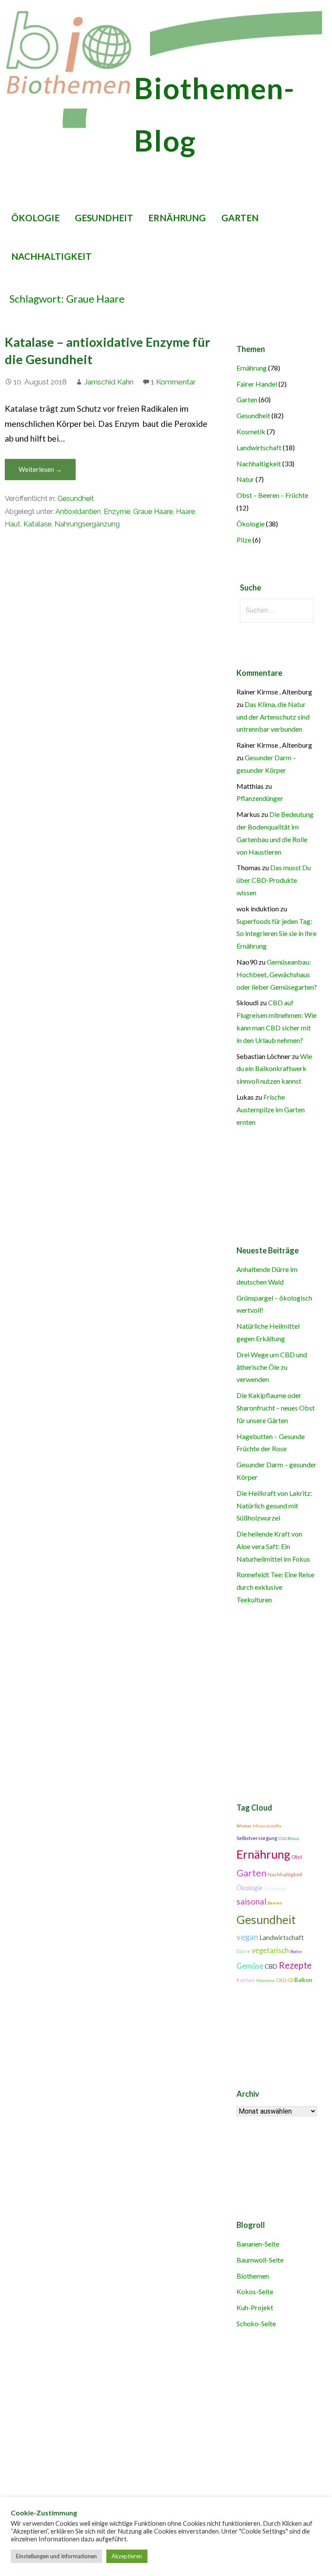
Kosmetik (251, 431)
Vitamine (265, 1980)
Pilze (244, 540)
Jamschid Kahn (109, 382)
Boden (296, 1951)
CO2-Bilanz (289, 1838)
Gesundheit (104, 218)
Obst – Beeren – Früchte (272, 495)
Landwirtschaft (259, 447)
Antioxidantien (78, 512)
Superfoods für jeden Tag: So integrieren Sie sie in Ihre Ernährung (276, 934)
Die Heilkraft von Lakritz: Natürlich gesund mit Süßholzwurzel (274, 1506)
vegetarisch (270, 1950)
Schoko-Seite (256, 2323)
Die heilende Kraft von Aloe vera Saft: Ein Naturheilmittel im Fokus (273, 1546)
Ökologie (35, 218)
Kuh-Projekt (255, 2307)
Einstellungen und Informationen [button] (56, 2556)
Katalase (37, 524)
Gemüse (250, 1966)
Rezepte (295, 1965)
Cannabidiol (275, 1889)
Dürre (243, 1951)
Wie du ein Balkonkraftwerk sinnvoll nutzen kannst (274, 1069)
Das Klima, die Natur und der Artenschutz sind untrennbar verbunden (273, 717)
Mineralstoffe (267, 1826)
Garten (240, 218)
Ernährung (177, 218)
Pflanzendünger (260, 798)
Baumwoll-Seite (260, 2260)
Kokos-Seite (255, 2291)
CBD (271, 1966)
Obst (297, 1857)
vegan (247, 1937)
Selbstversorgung (257, 1838)
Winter (244, 1826)
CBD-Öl (284, 1980)
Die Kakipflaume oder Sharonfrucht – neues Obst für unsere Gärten (276, 1408)
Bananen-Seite (258, 2244)
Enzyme (117, 512)
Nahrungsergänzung (87, 524)
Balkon (303, 1980)
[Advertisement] (163, 2437)
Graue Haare (153, 512)
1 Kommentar (173, 382)
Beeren (275, 1903)
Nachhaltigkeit (51, 256)
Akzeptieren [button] (127, 2556)
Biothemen (253, 2276)
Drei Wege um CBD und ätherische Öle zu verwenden (272, 1367)
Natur (245, 479)
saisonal (251, 1901)
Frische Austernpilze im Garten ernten (271, 1109)
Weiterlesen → (40, 469)
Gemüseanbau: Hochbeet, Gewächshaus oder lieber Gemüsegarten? (277, 974)
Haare (185, 512)
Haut (13, 524)
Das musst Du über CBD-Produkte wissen (274, 880)
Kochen (246, 1980)
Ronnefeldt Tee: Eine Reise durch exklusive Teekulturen (275, 1587)
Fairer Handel (257, 384)
